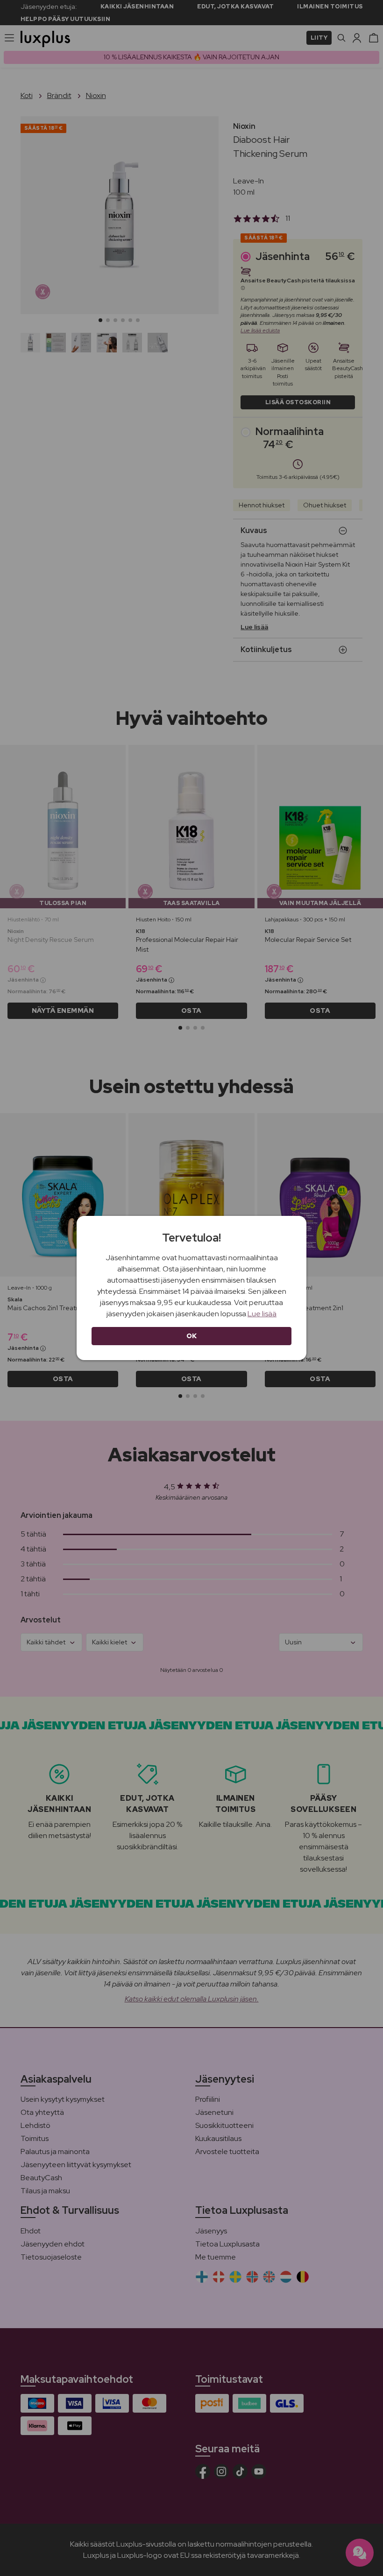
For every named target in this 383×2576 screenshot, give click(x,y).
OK (192, 1336)
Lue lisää (262, 1314)
